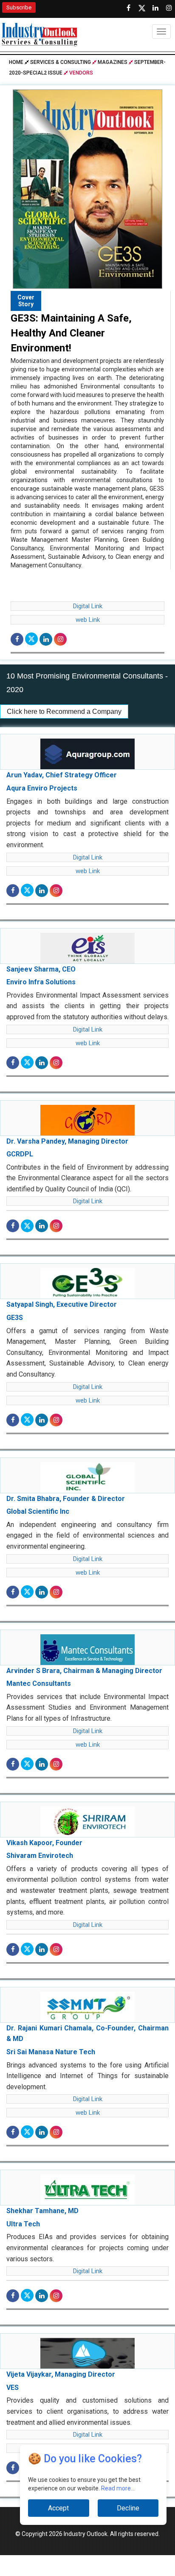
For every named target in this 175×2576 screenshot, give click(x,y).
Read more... (118, 2488)
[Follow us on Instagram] (169, 8)
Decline (128, 2508)
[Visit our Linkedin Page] (155, 8)
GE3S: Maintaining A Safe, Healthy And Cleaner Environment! (71, 333)
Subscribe (19, 7)
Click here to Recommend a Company (64, 712)
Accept (58, 2508)
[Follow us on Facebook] (128, 8)
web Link (88, 620)
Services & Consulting (61, 62)
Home (17, 62)
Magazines (113, 62)
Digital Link (88, 606)
